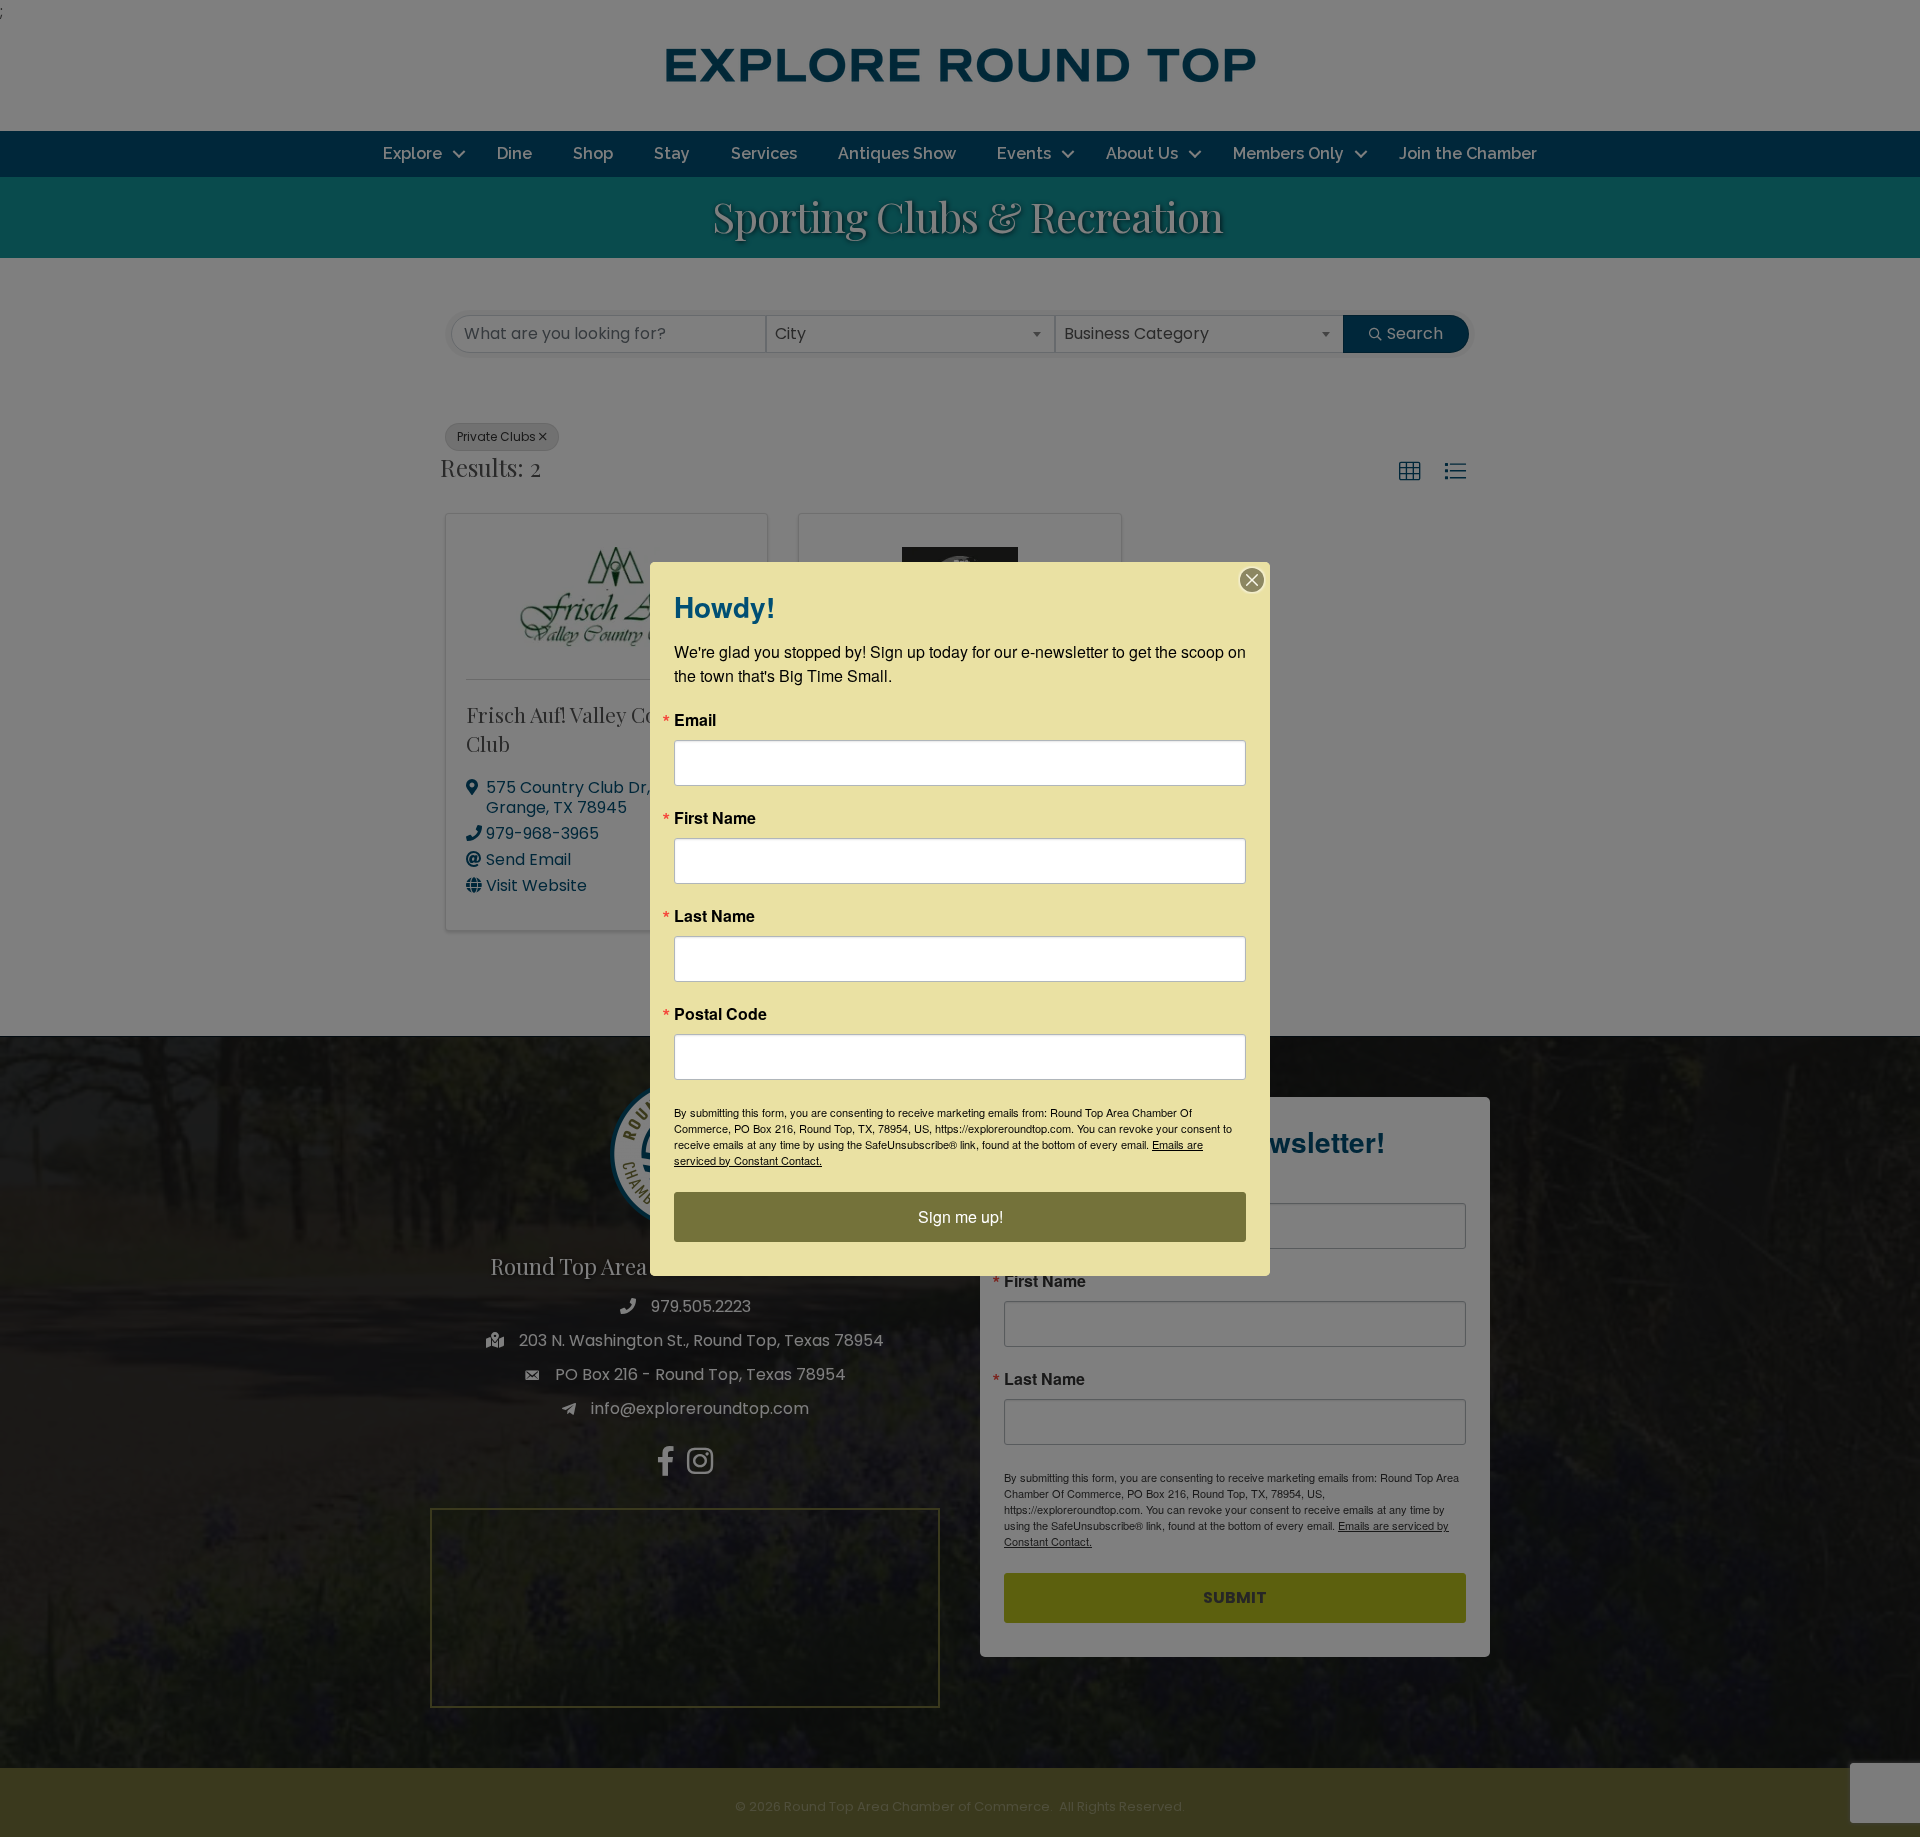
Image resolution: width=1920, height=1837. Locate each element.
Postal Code (720, 1014)
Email (695, 720)
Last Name (714, 916)
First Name (715, 818)
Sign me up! (960, 1216)
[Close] (1252, 580)
